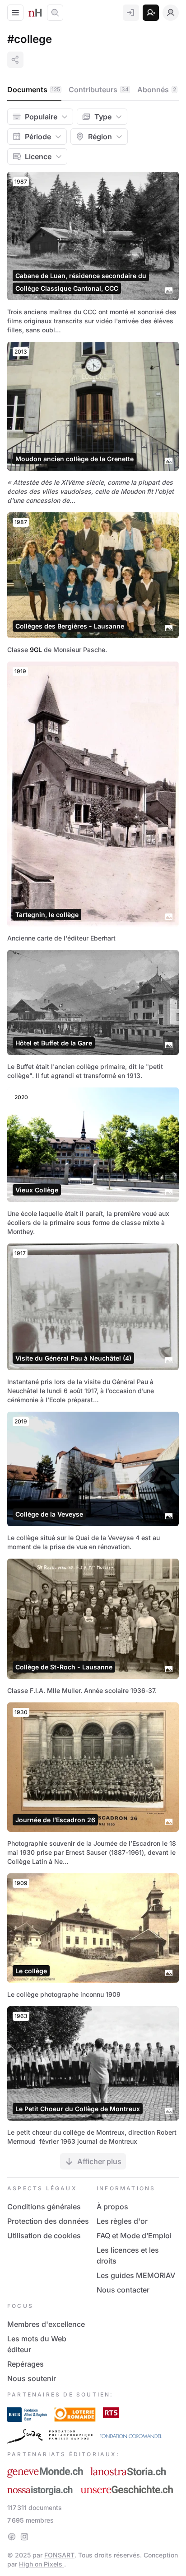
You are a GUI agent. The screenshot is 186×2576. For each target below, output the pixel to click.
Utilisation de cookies (44, 2236)
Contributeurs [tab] (99, 90)
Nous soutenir (32, 2378)
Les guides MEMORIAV (136, 2275)
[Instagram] (24, 2537)
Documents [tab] (34, 90)
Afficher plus (99, 2161)
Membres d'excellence (46, 2324)
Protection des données (48, 2221)
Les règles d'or (122, 2221)
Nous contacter (123, 2290)
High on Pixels (42, 2564)
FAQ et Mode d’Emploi (134, 2236)
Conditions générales (44, 2207)
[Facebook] (12, 2537)
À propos (112, 2207)
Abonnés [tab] (157, 90)
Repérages (26, 2364)
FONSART (59, 2555)
